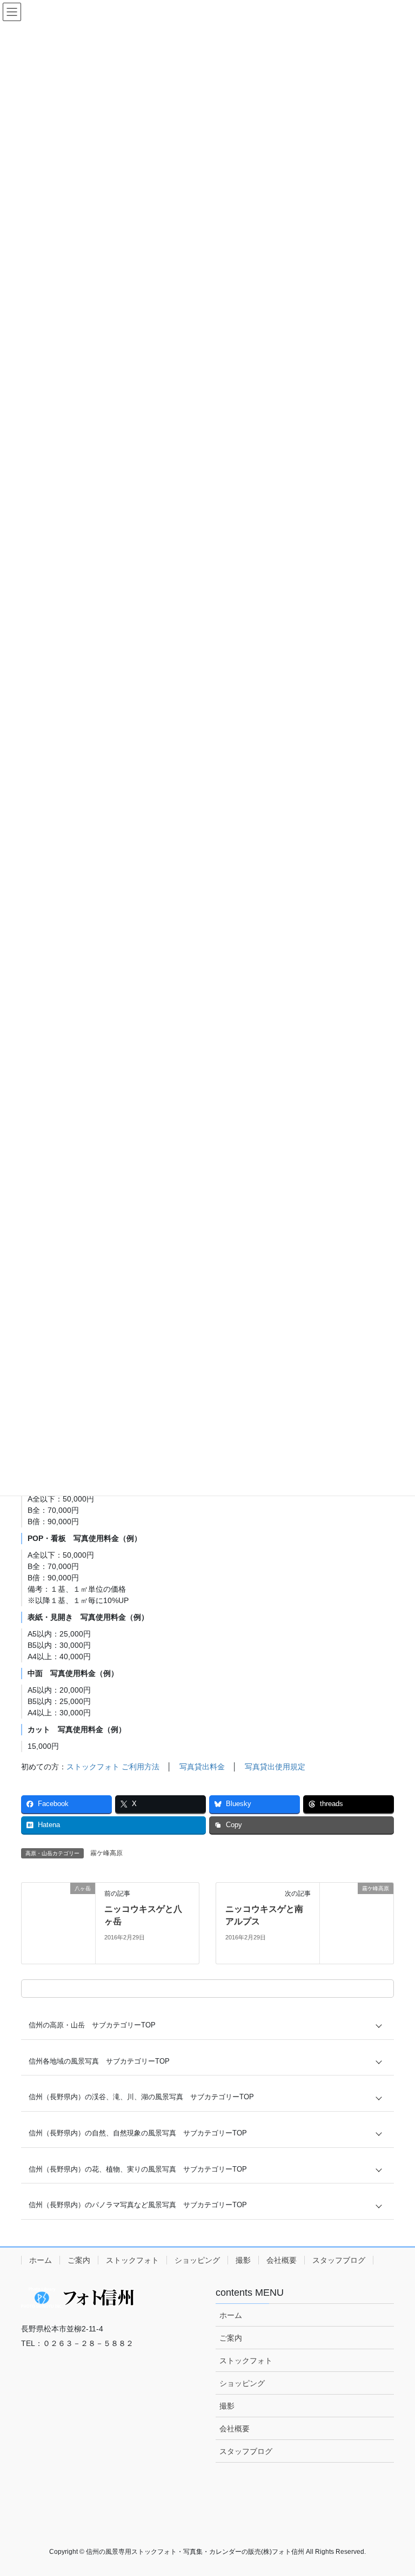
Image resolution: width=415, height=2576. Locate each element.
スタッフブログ (339, 2260)
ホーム (41, 2260)
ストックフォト (132, 2260)
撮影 (243, 2260)
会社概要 (282, 2260)
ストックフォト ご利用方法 (113, 1767)
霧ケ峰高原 (106, 1853)
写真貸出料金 (202, 1767)
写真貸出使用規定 (275, 1767)
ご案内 (79, 2260)
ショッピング (197, 2260)
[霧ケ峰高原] (357, 1923)
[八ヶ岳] (58, 1923)
